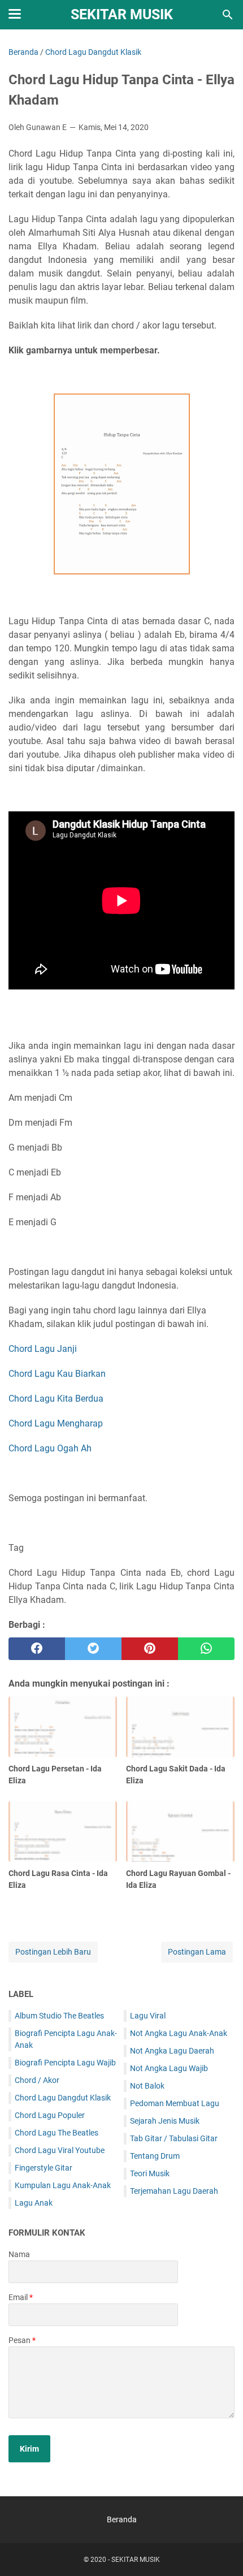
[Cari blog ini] (228, 15)
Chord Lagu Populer (50, 2115)
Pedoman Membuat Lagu (175, 2103)
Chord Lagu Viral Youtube (60, 2150)
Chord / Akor (37, 2080)
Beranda (122, 2519)
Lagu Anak (34, 2203)
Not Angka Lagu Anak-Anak (179, 2033)
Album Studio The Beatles (59, 2016)
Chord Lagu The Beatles (57, 2133)
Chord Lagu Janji (43, 1349)
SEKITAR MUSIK (122, 14)
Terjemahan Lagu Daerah (174, 2191)
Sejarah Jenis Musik (165, 2121)
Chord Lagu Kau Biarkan (57, 1374)
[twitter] (93, 1649)
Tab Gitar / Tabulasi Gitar (174, 2138)
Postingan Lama (197, 1952)
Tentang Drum (155, 2156)
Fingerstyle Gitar (44, 2168)
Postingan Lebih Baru (53, 1952)
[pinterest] (150, 1649)
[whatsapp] (206, 1649)
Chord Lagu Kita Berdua (56, 1399)
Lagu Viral (148, 2016)
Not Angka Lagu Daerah (172, 2051)
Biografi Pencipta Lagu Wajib (65, 2063)
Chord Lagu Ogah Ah (50, 1448)
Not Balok (147, 2086)
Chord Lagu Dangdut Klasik (63, 2098)
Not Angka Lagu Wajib (169, 2068)
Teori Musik (150, 2173)
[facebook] (37, 1649)
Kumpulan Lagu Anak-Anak (63, 2185)
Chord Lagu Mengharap (56, 1423)
